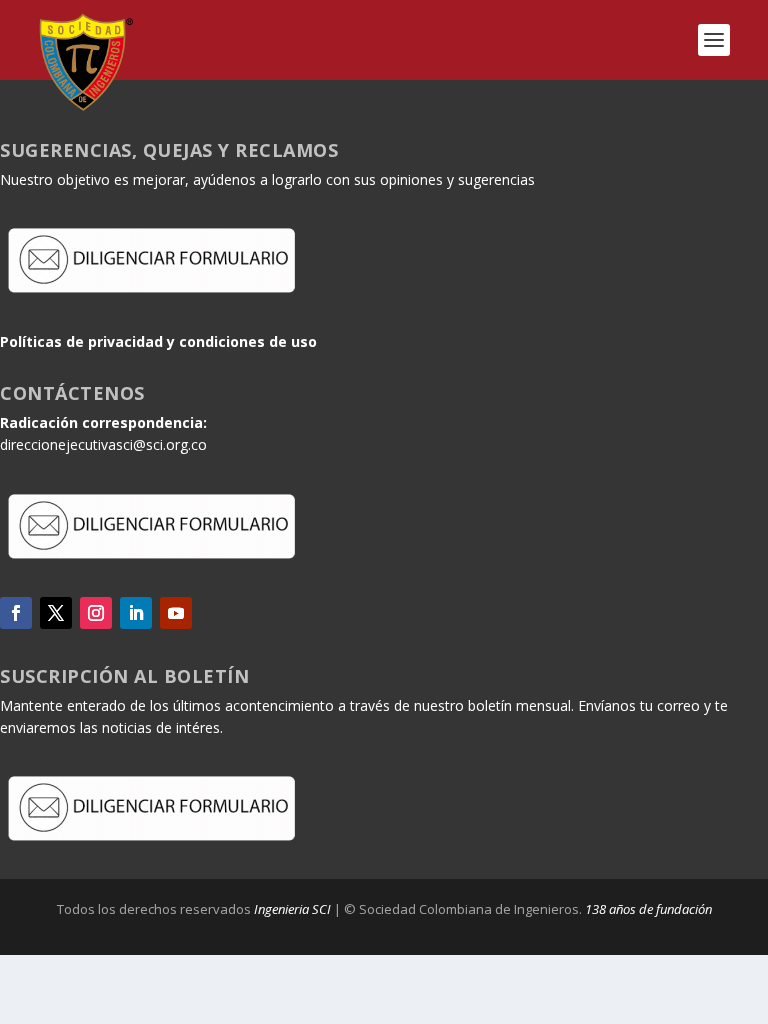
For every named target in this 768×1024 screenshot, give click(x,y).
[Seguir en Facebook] (16, 613)
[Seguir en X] (56, 613)
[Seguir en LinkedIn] (136, 613)
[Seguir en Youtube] (176, 613)
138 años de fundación (648, 909)
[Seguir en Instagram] (96, 613)
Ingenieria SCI (292, 909)
